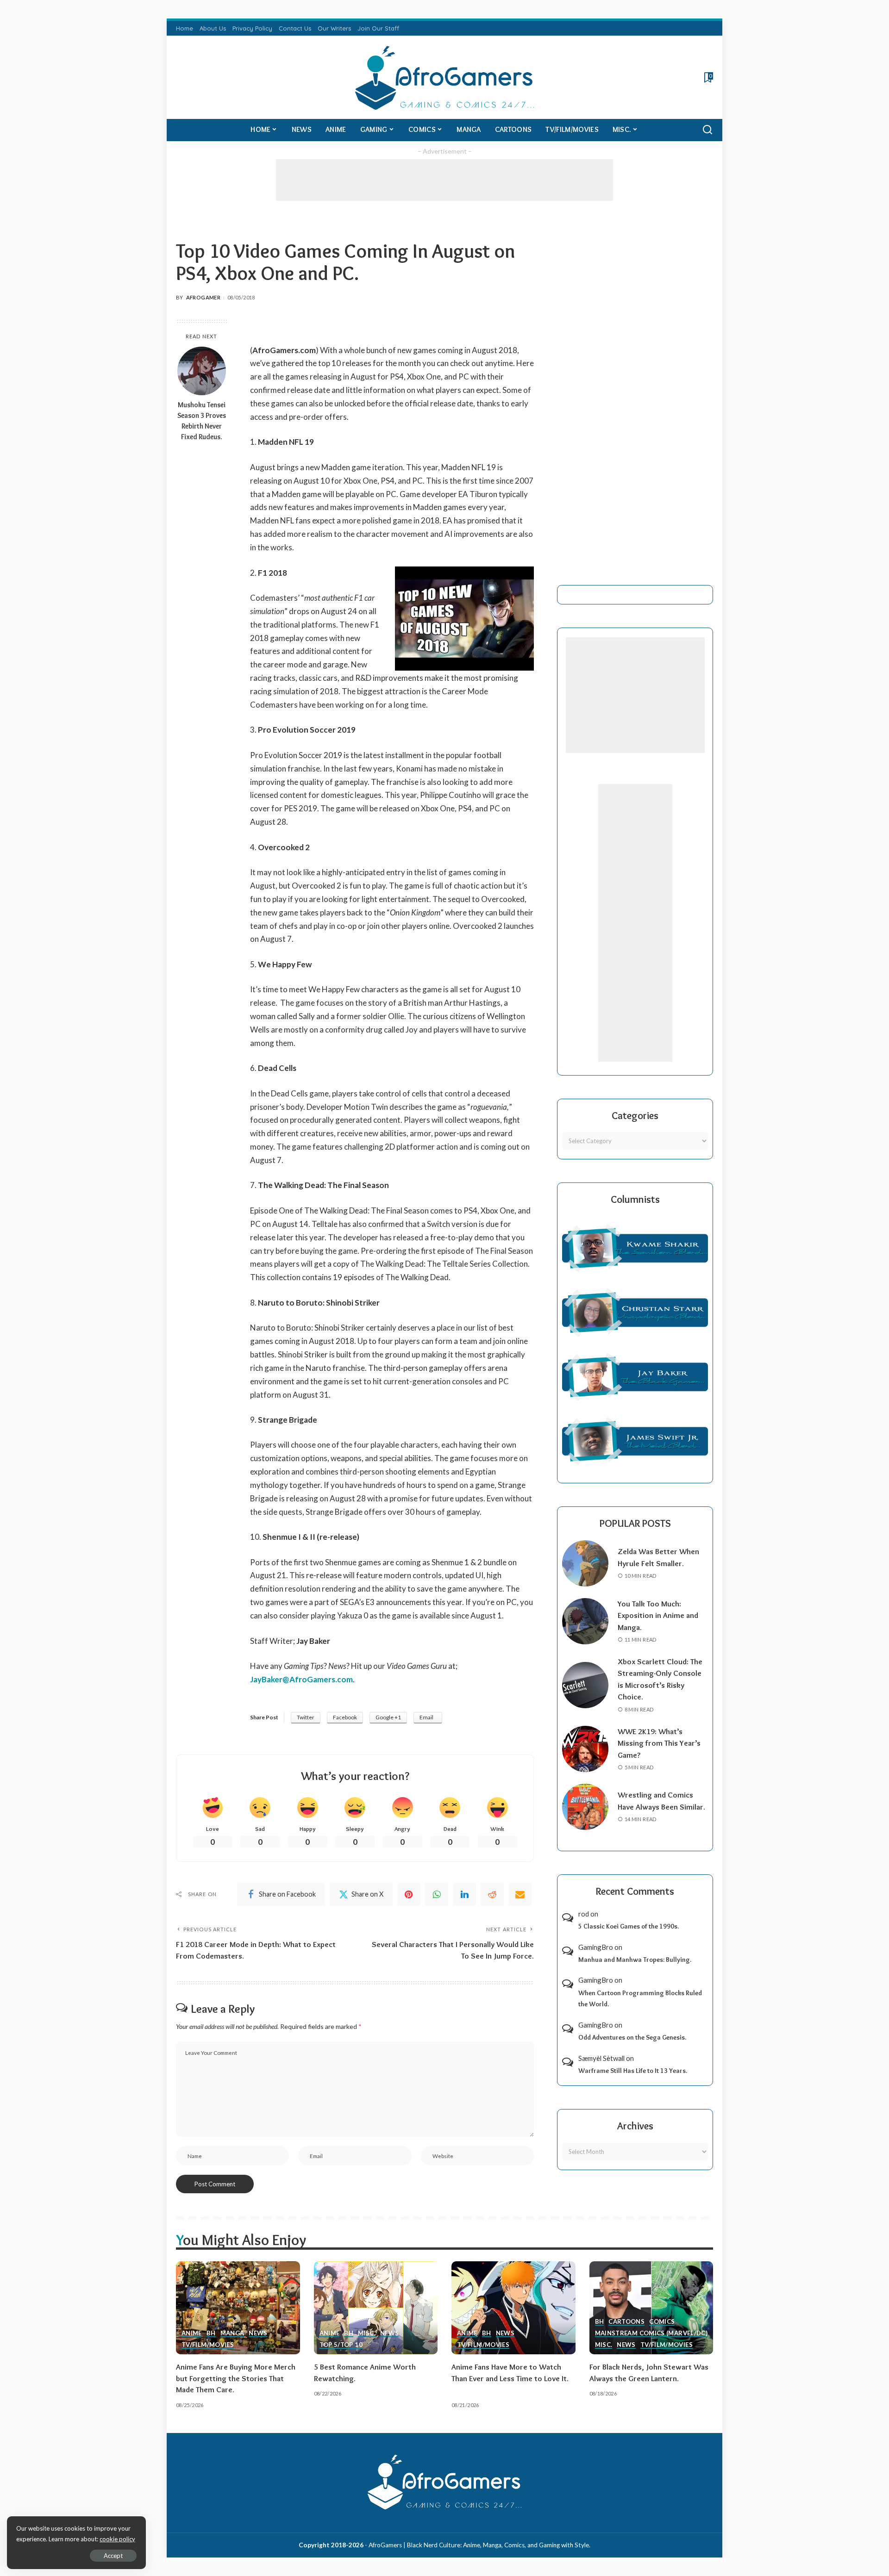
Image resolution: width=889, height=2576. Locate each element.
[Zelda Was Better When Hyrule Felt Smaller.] (585, 1563)
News (258, 2333)
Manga (232, 2333)
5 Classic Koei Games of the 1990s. (629, 1926)
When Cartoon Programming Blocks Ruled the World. (640, 1999)
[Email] (520, 1894)
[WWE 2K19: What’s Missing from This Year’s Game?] (585, 1749)
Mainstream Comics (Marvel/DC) (651, 2333)
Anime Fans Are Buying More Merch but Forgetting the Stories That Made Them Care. (236, 2378)
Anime (192, 2333)
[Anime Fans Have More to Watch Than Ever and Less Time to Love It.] (513, 2308)
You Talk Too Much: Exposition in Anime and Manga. (658, 1615)
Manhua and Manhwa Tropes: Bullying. (635, 1960)
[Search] (707, 130)
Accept (113, 2556)
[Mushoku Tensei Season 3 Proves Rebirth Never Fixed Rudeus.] (202, 371)
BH (211, 2333)
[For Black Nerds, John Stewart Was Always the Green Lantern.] (651, 2308)
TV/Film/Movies (208, 2345)
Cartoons (626, 2322)
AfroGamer (203, 297)
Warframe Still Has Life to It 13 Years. (633, 2071)
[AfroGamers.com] (445, 77)
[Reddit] (492, 1894)
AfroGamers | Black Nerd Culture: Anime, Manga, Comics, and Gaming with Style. (479, 2545)
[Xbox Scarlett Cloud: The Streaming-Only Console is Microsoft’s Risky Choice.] (585, 1685)
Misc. (367, 2333)
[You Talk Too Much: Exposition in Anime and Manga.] (585, 1621)
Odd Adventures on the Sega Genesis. (632, 2037)
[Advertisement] (444, 180)
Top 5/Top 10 (341, 2345)
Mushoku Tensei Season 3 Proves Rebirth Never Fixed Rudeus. (202, 421)
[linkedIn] (464, 1894)
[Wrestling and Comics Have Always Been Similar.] (585, 1807)
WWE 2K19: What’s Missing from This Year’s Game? (659, 1743)
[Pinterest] (409, 1894)
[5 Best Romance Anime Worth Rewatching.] (376, 2308)
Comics (662, 2322)
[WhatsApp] (437, 1894)
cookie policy (117, 2539)
